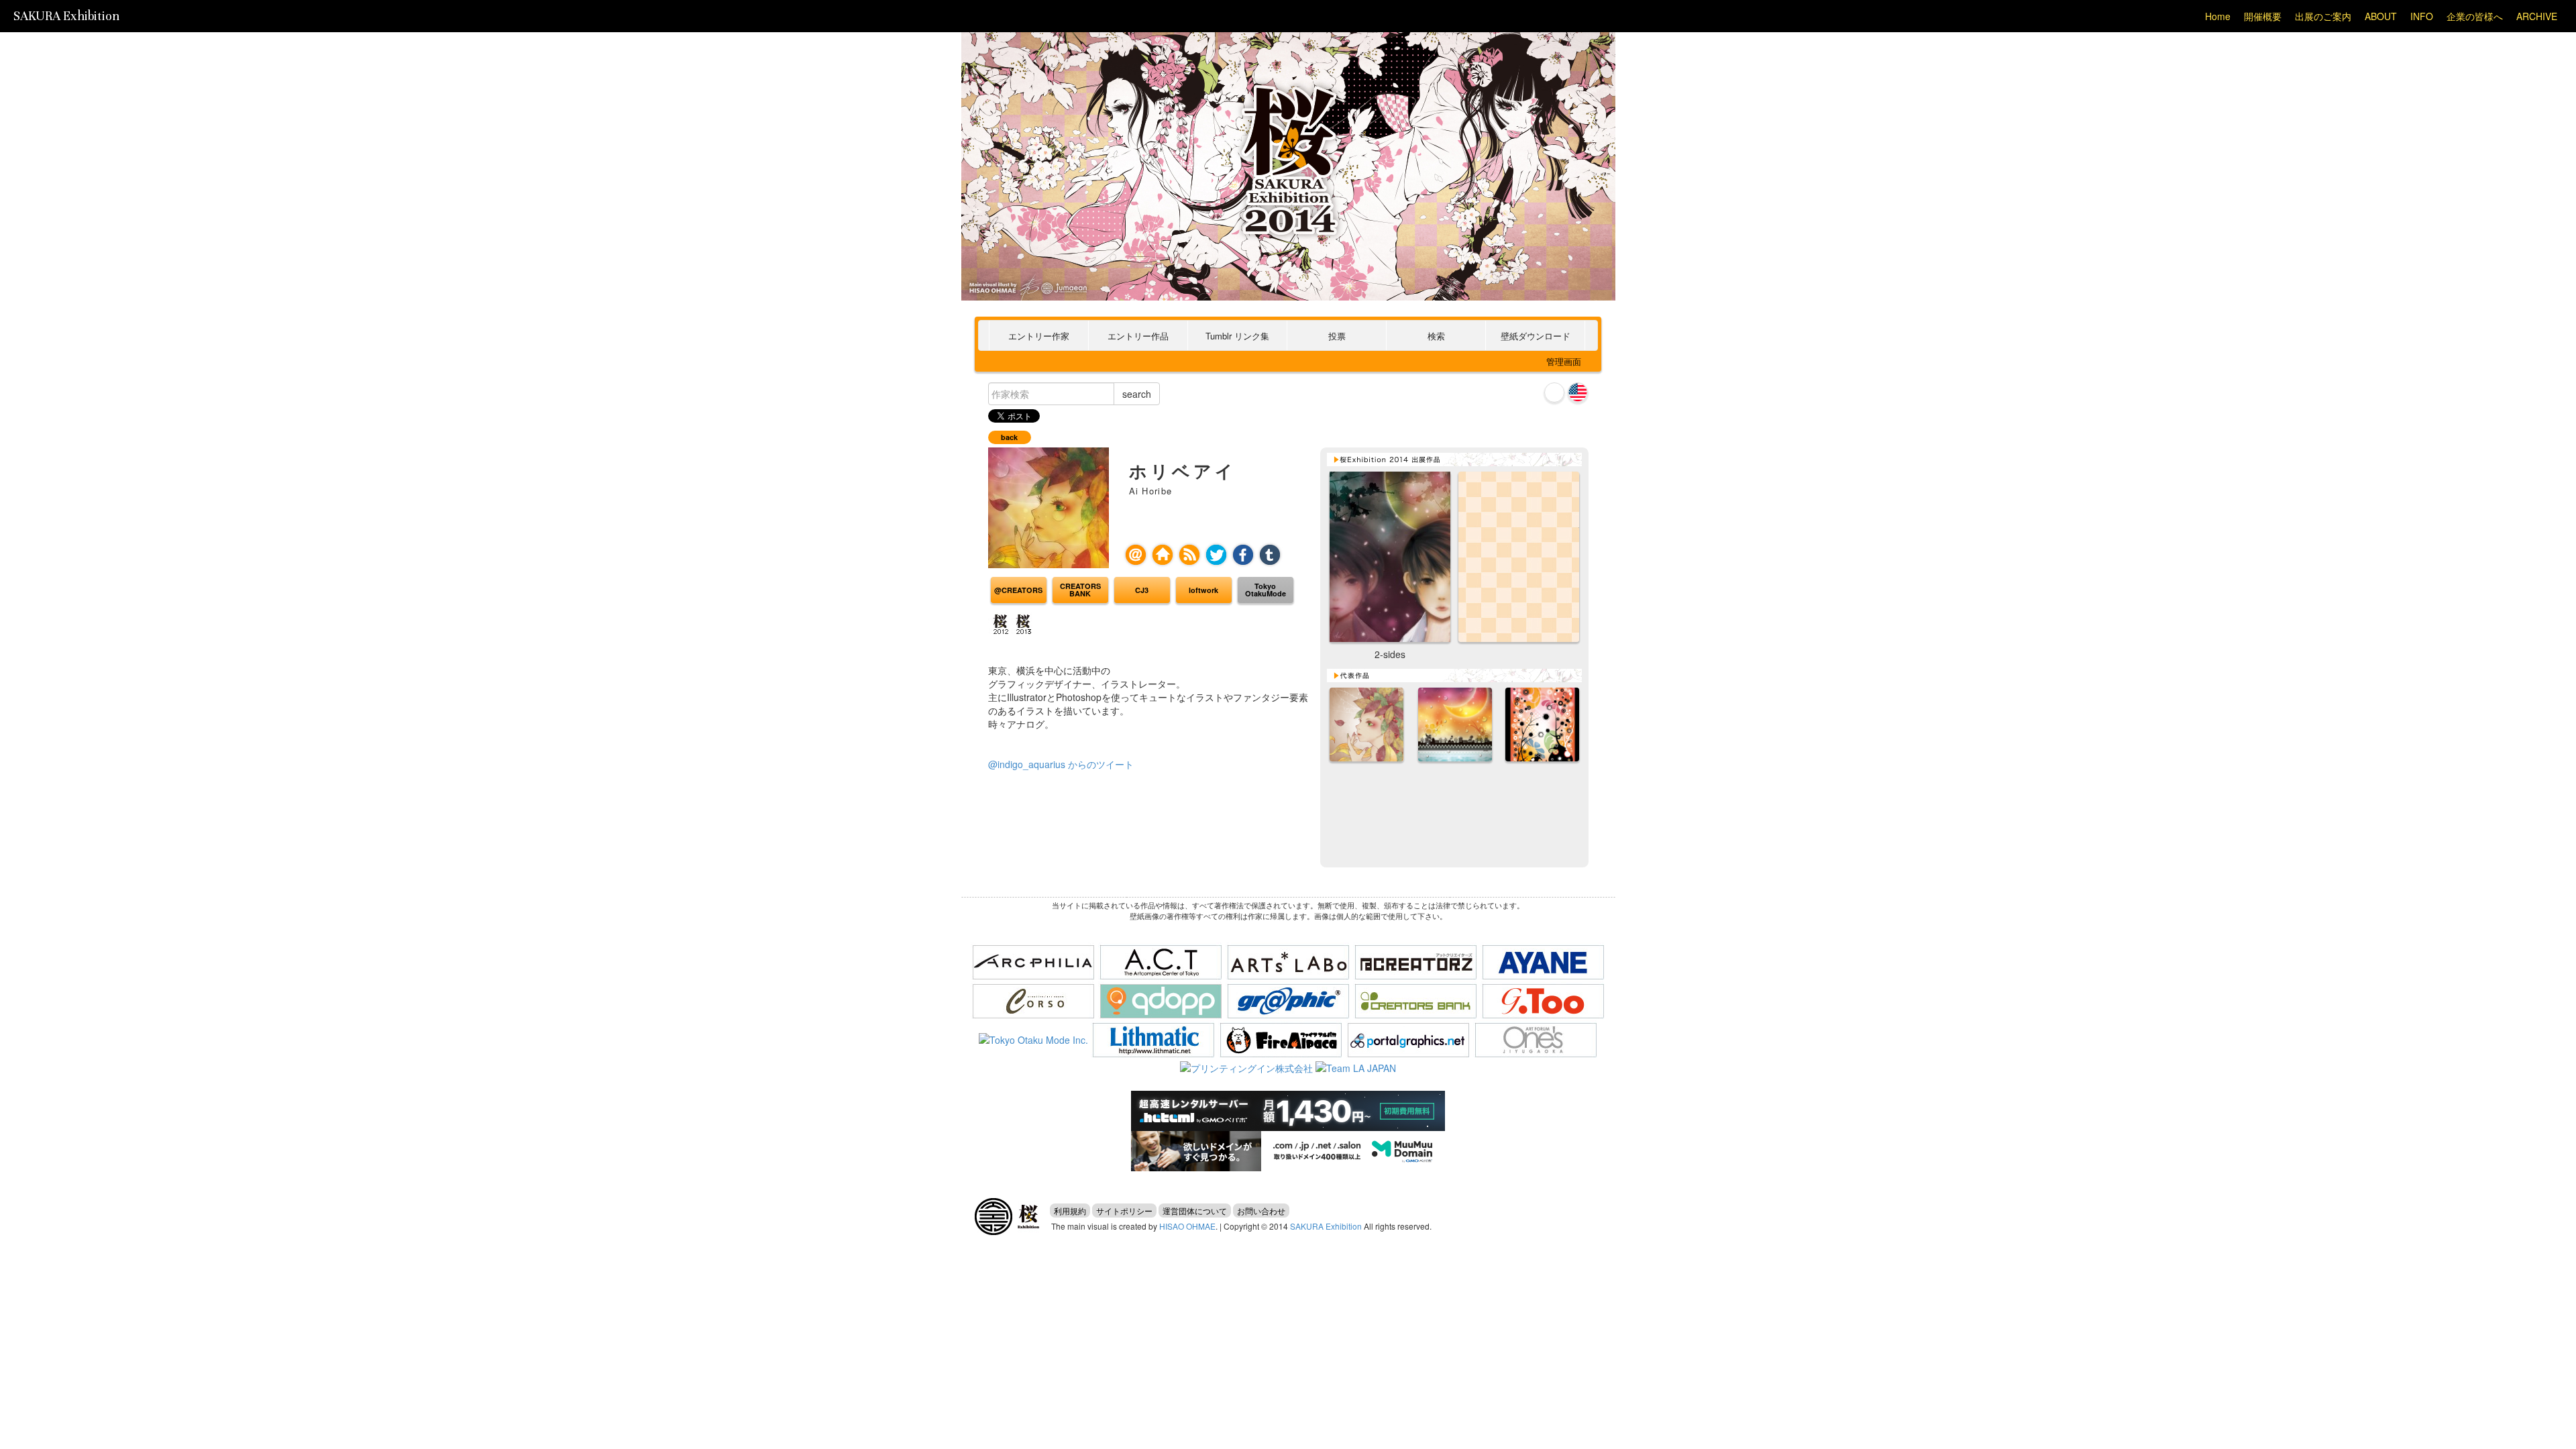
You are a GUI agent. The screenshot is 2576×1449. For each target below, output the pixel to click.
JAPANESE (1554, 392)
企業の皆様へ (2475, 16)
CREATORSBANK (1080, 590)
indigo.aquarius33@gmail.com (1136, 555)
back (1009, 437)
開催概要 (2263, 16)
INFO (2422, 16)
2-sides (1390, 557)
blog (1189, 555)
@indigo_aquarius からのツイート (1061, 764)
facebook (1243, 555)
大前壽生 (994, 1217)
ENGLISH (1578, 392)
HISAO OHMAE (1187, 1226)
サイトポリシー (1124, 1211)
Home (2218, 16)
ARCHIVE (2537, 16)
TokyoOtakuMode (1266, 590)
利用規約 (1070, 1211)
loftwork (1203, 590)
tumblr (1270, 555)
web (1163, 555)
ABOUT (2381, 16)
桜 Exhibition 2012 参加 (1000, 625)
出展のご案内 (2323, 16)
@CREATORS (1018, 590)
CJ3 (1142, 590)
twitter (1216, 555)
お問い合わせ (1261, 1211)
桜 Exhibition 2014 (1288, 133)
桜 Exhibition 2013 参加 (1022, 625)
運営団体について (1195, 1211)
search (1137, 394)
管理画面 (1564, 361)
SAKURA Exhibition (66, 16)
